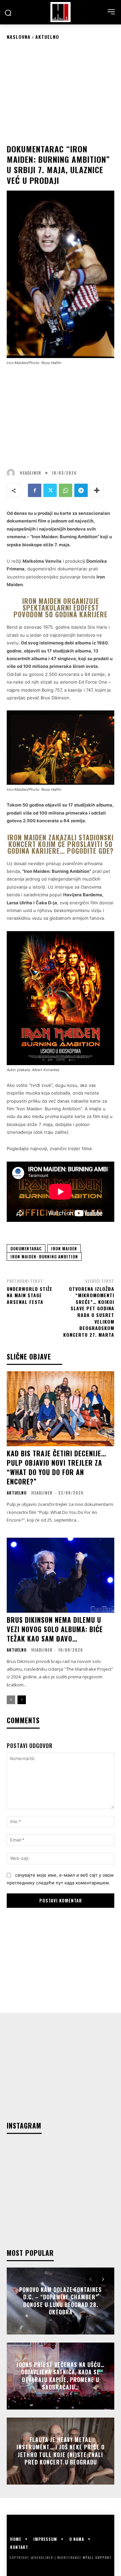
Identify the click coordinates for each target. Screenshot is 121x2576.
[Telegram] (81, 490)
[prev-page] (11, 1700)
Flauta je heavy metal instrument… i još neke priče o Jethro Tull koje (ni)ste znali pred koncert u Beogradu (61, 2451)
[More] (97, 490)
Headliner (30, 473)
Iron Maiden (64, 1248)
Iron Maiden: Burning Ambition (44, 1257)
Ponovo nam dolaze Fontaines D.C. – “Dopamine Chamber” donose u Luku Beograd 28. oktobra (61, 2301)
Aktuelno (47, 37)
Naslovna (19, 37)
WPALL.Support (97, 2557)
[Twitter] (50, 490)
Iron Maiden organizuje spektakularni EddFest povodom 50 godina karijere (61, 608)
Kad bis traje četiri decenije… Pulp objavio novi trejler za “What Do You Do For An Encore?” (56, 1467)
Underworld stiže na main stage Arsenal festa (30, 1295)
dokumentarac (26, 1248)
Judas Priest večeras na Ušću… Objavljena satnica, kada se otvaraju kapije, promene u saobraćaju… (61, 2376)
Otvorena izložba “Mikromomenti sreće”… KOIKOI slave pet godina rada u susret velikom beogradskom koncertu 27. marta (89, 1312)
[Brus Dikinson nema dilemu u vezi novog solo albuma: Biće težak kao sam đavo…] (61, 1575)
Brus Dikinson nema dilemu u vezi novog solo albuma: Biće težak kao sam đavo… (55, 1629)
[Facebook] (35, 490)
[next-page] (22, 1700)
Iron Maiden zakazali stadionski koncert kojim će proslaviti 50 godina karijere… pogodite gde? (61, 844)
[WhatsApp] (66, 490)
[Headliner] (61, 12)
